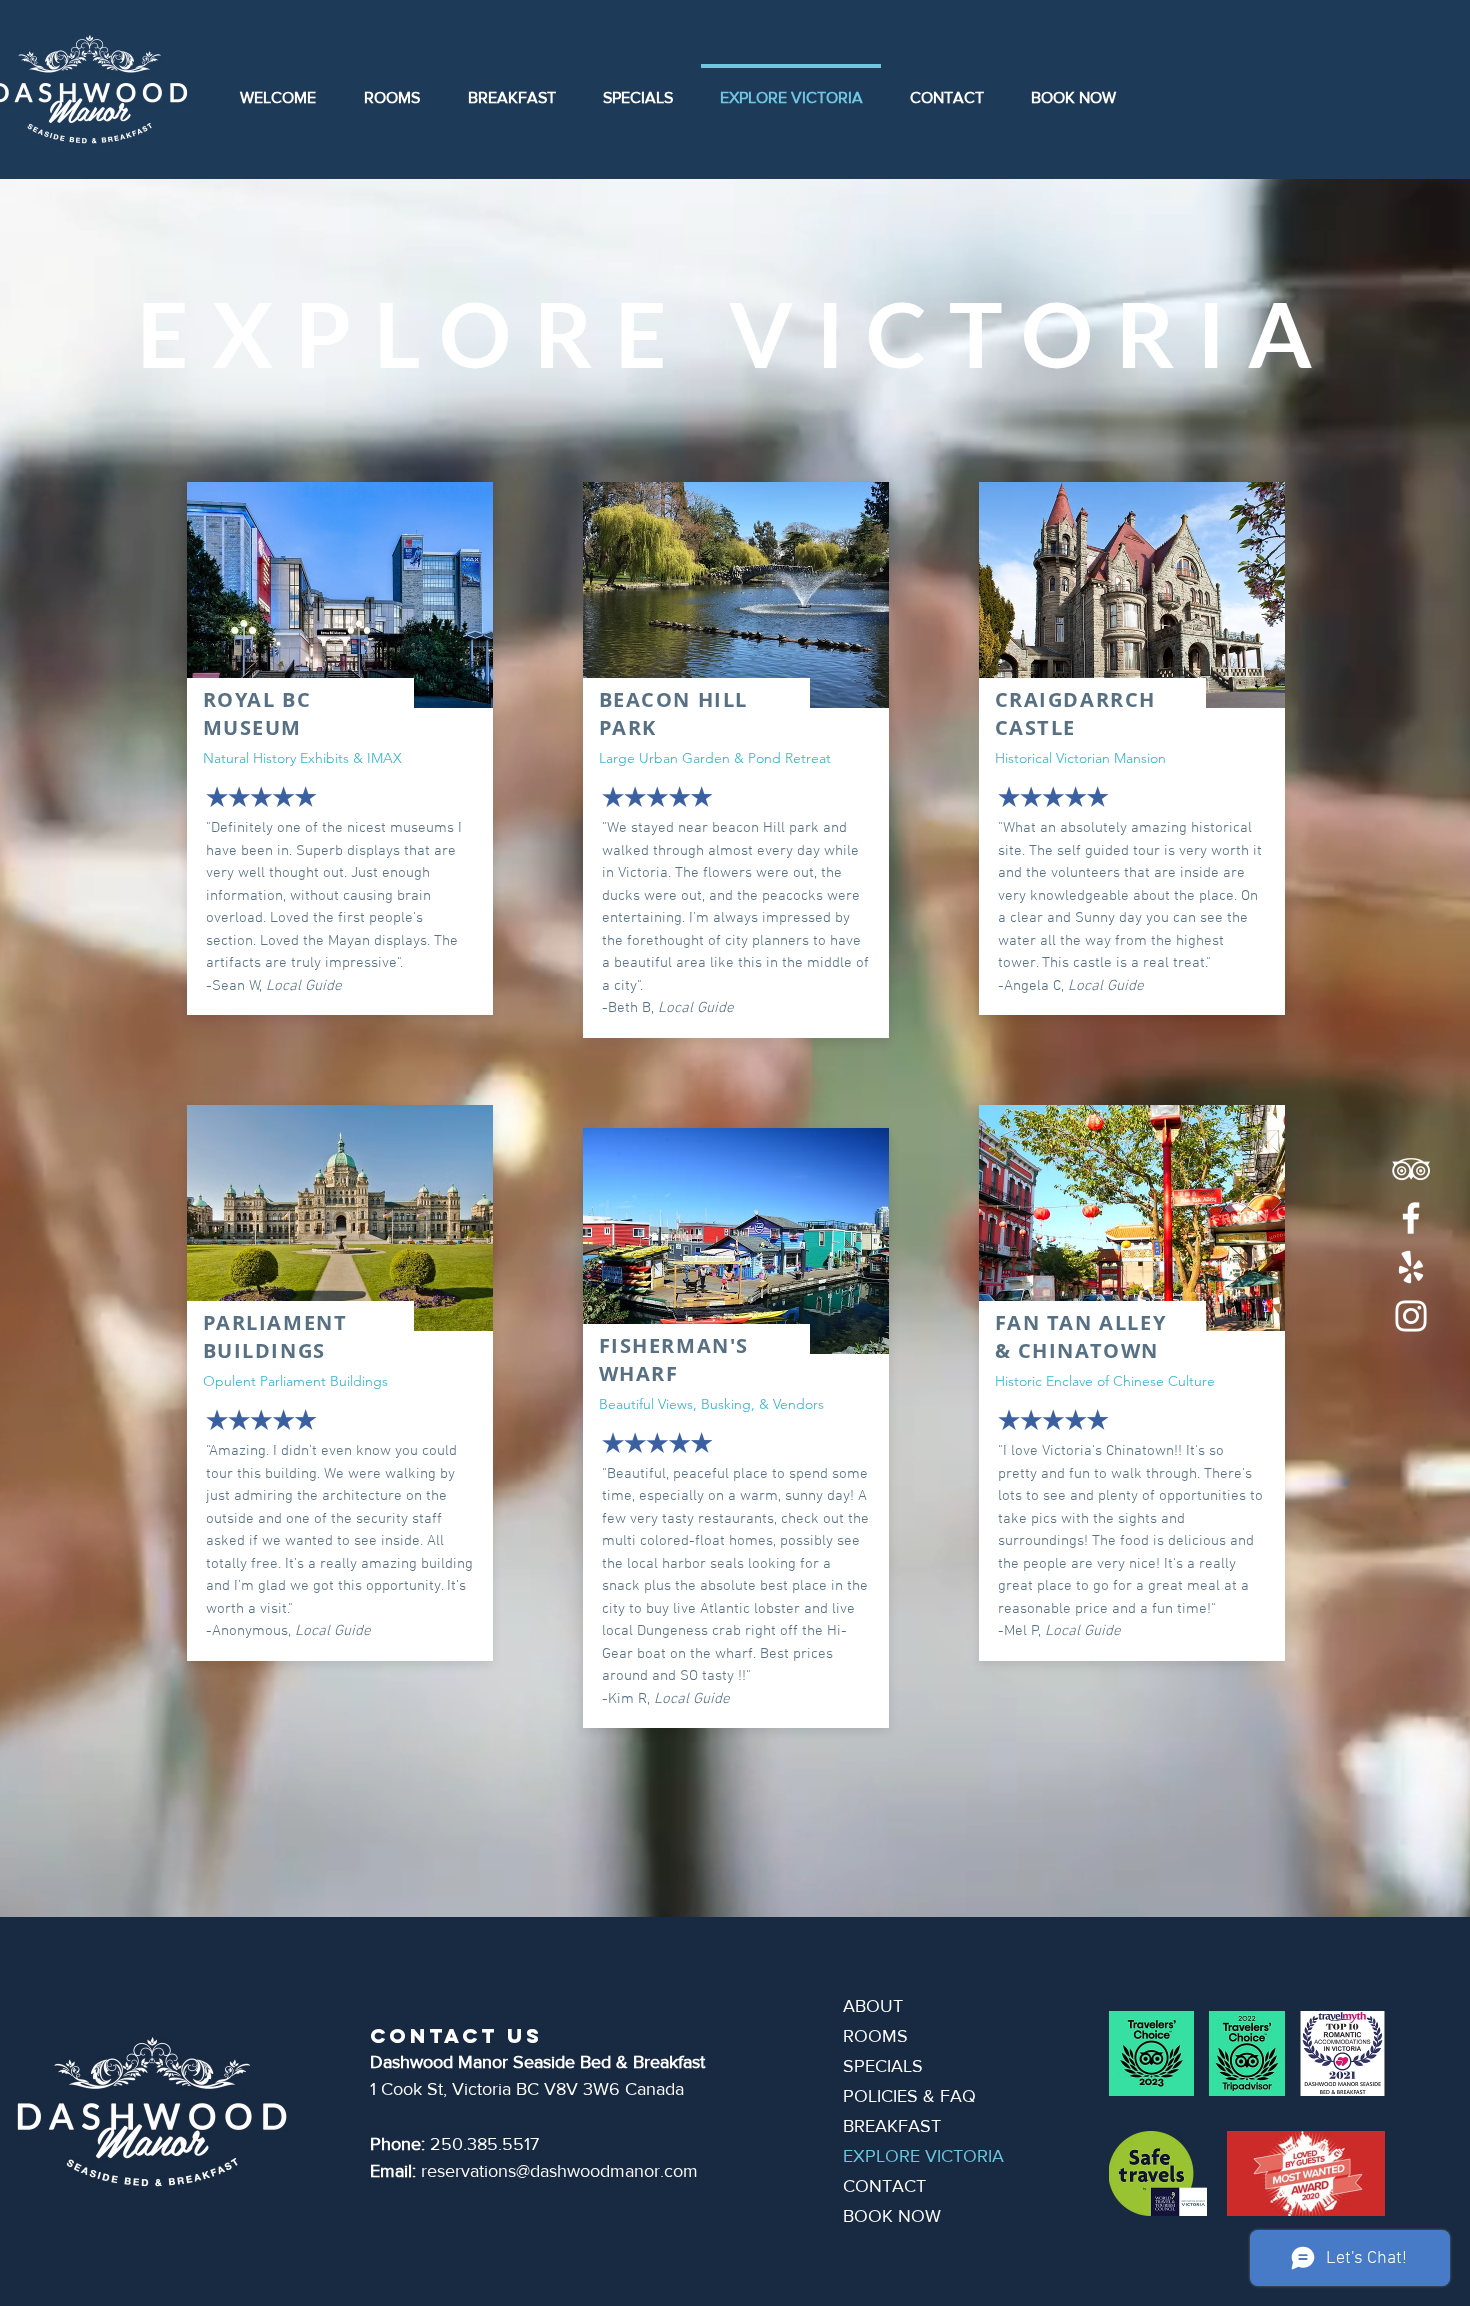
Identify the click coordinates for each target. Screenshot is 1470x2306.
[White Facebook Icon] (1411, 1218)
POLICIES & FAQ (909, 2096)
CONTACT (884, 2186)
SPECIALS (883, 2066)
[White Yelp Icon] (1411, 1267)
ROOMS (875, 2036)
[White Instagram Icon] (1411, 1316)
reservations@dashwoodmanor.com (559, 2171)
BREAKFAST (892, 2126)
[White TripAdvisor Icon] (1411, 1169)
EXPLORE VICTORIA (923, 2156)
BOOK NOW (892, 2216)
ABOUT (873, 2006)
